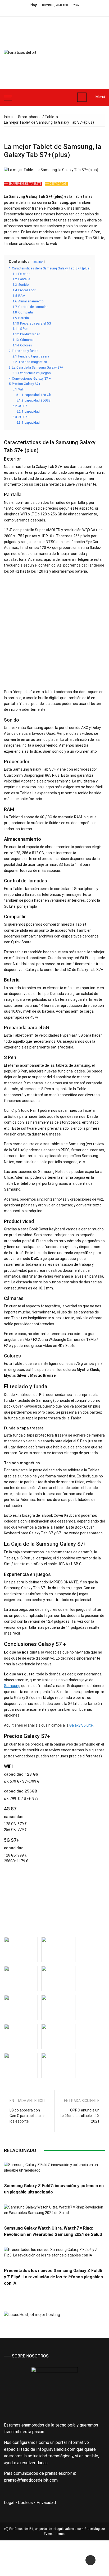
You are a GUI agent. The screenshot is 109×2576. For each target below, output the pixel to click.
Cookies (25, 2503)
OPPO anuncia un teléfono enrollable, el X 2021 (80, 2116)
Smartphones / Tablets (25, 184)
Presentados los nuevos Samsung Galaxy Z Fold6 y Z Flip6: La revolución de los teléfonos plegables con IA (53, 2277)
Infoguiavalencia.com (68, 2529)
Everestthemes (55, 2534)
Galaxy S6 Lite (81, 1725)
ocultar (38, 262)
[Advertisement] (77, 51)
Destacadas (58, 184)
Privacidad (46, 2503)
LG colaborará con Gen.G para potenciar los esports (27, 2116)
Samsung (12, 1686)
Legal (9, 2503)
